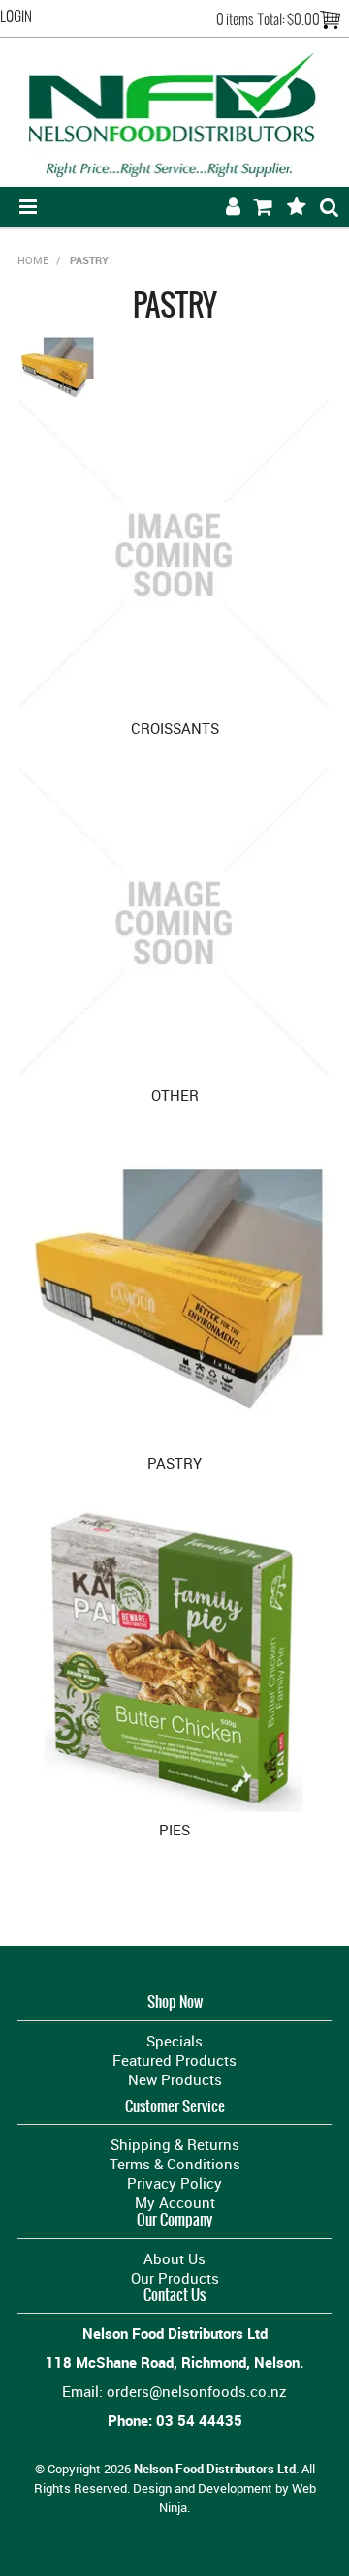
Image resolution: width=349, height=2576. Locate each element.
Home (33, 260)
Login (16, 16)
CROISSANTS (175, 728)
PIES (174, 1830)
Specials (174, 2041)
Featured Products (174, 2060)
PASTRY (174, 1463)
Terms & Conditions (175, 2164)
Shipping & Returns (175, 2144)
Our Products (175, 2278)
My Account (175, 2202)
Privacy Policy (174, 2183)
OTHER (175, 1095)
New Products (175, 2079)
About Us (174, 2258)
